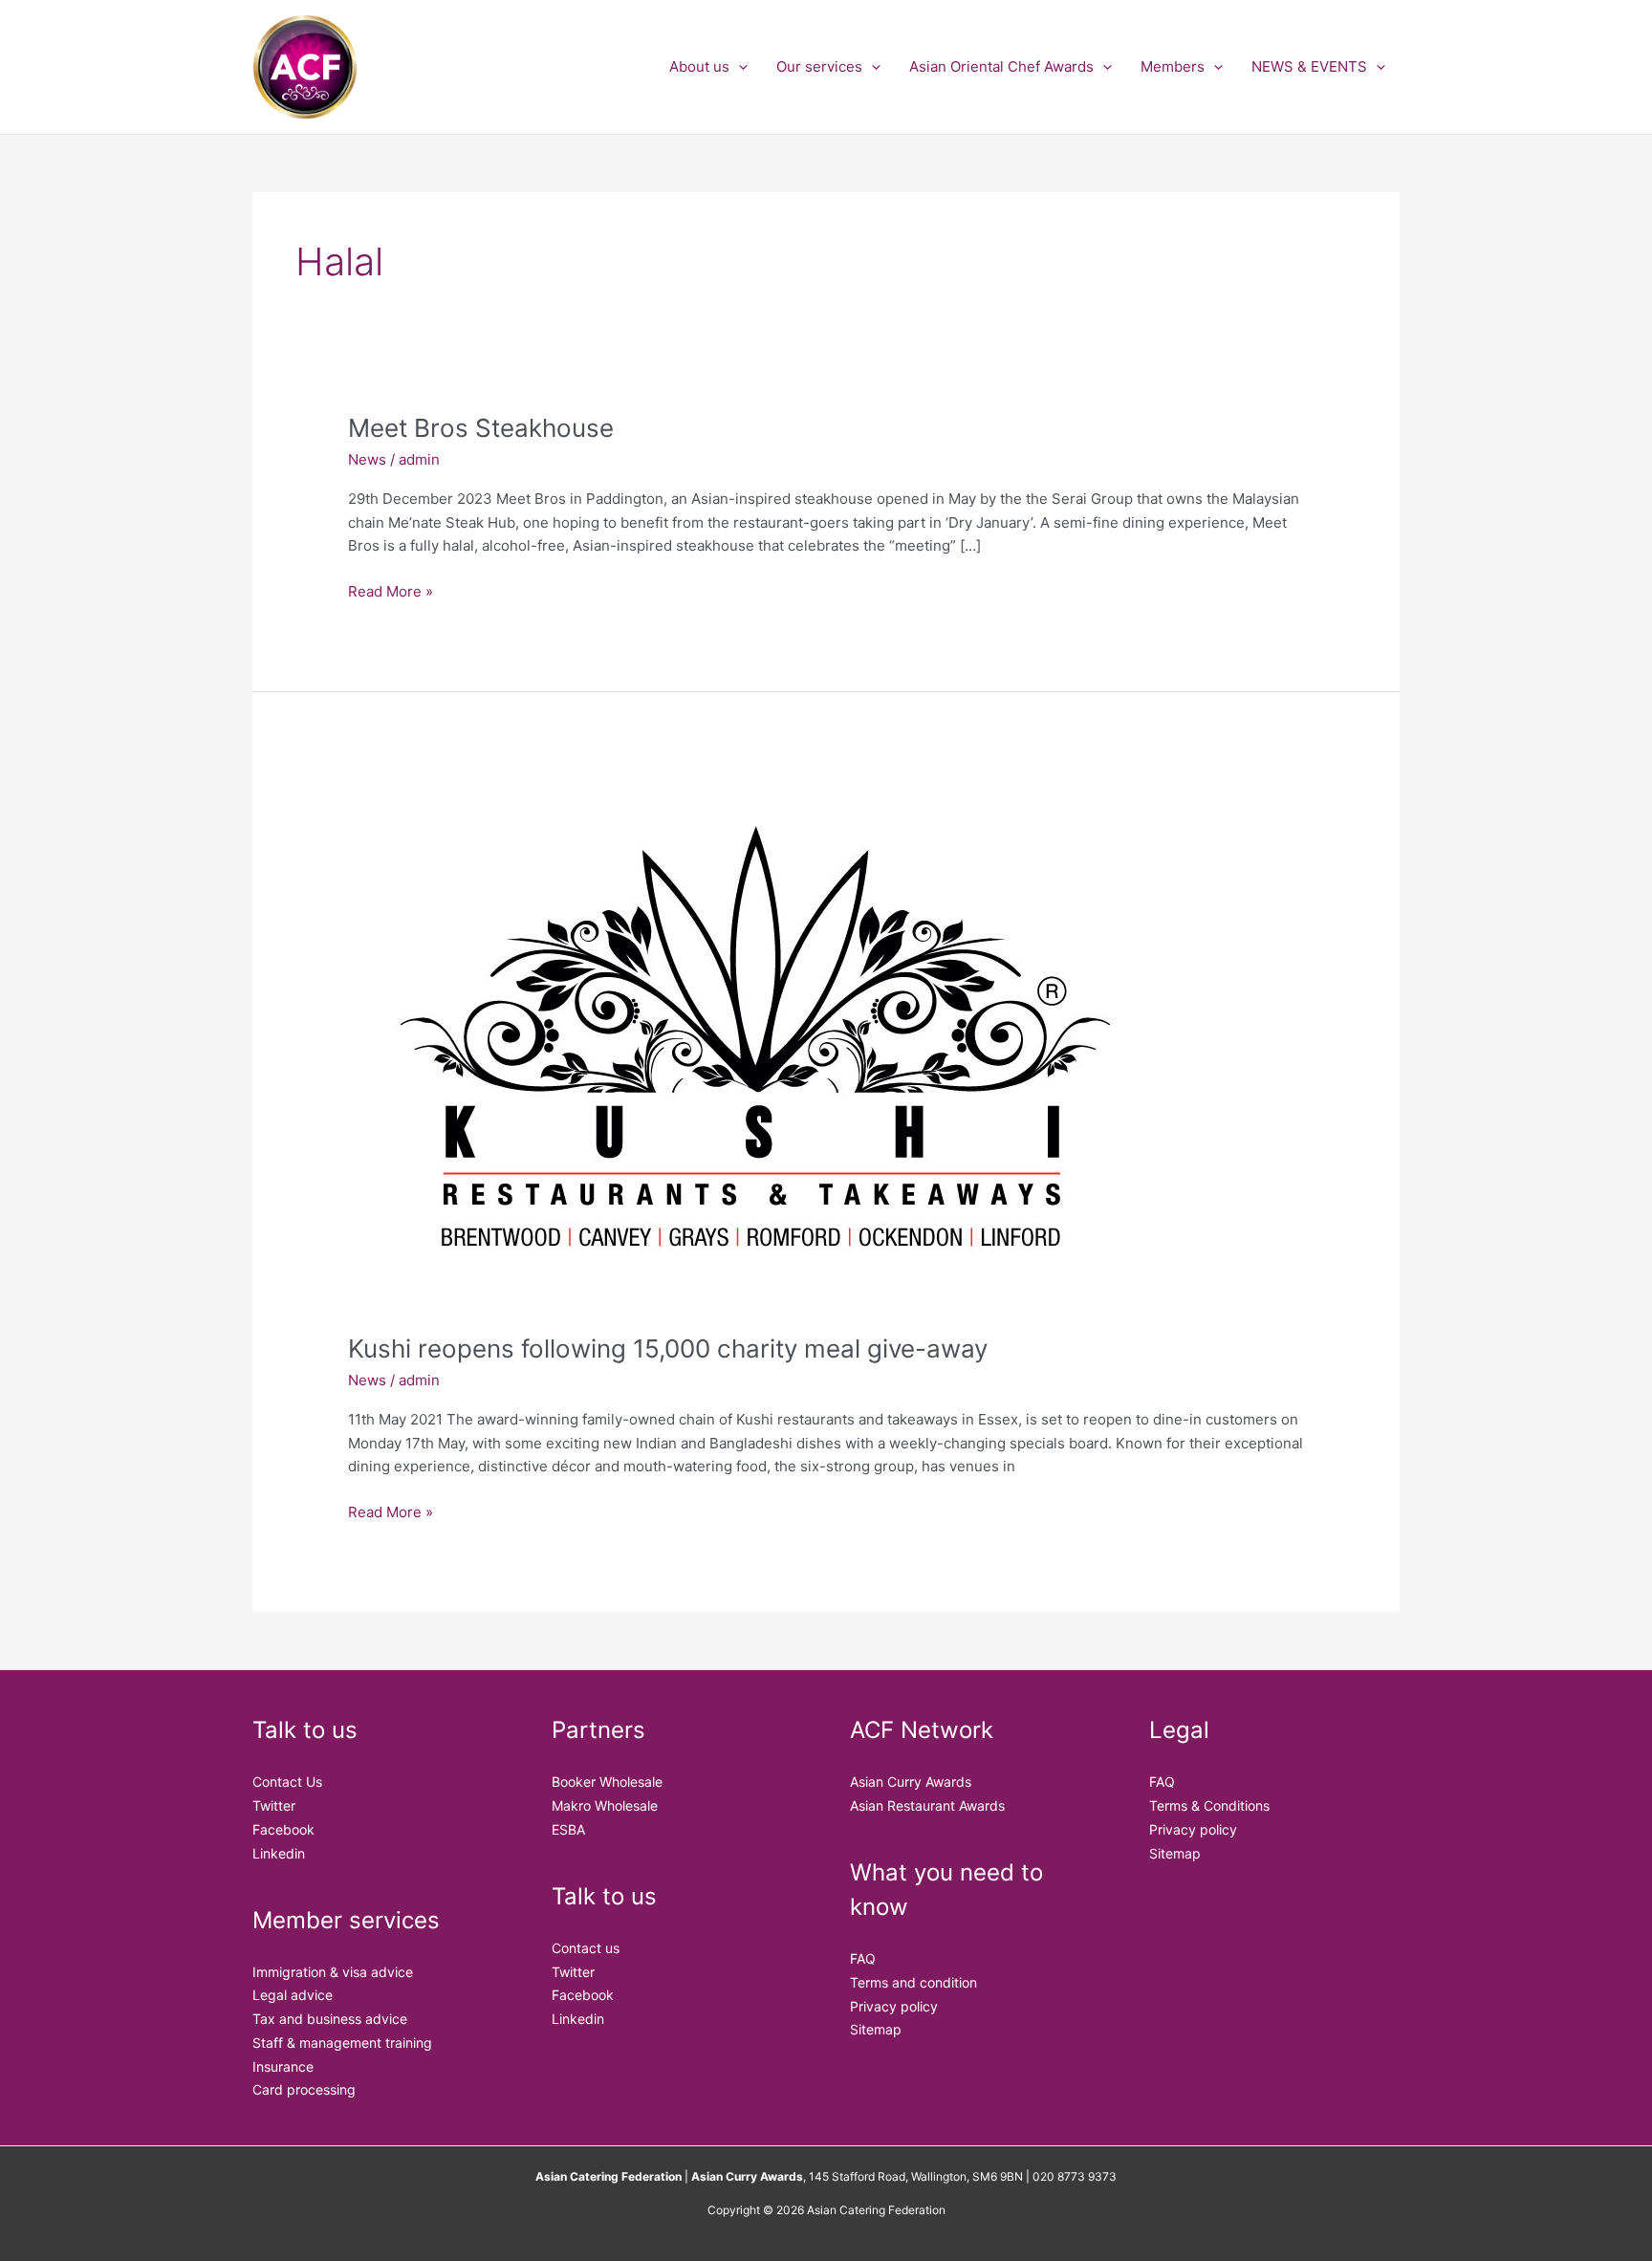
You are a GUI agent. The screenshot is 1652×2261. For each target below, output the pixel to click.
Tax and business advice (330, 2019)
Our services (819, 66)
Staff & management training (342, 2043)
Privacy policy (894, 2006)
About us (699, 66)
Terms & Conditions (1209, 1805)
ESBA (568, 1829)
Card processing (304, 2089)
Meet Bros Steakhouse (481, 428)
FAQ (863, 1958)
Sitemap (876, 2029)
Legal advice (293, 1995)
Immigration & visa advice (333, 1972)
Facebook (283, 1829)
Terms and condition (913, 1982)
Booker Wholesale (607, 1782)
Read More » (391, 590)
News (367, 459)
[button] (739, 67)
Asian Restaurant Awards (927, 1805)
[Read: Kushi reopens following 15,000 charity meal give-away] (754, 1039)
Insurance (283, 2066)
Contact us (586, 1948)
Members (1173, 66)
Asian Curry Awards (911, 1782)
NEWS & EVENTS (1309, 66)
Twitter (274, 1805)
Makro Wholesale (605, 1805)
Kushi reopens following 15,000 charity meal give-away (668, 1348)
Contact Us (287, 1782)
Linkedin (279, 1853)
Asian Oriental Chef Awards (1001, 66)
